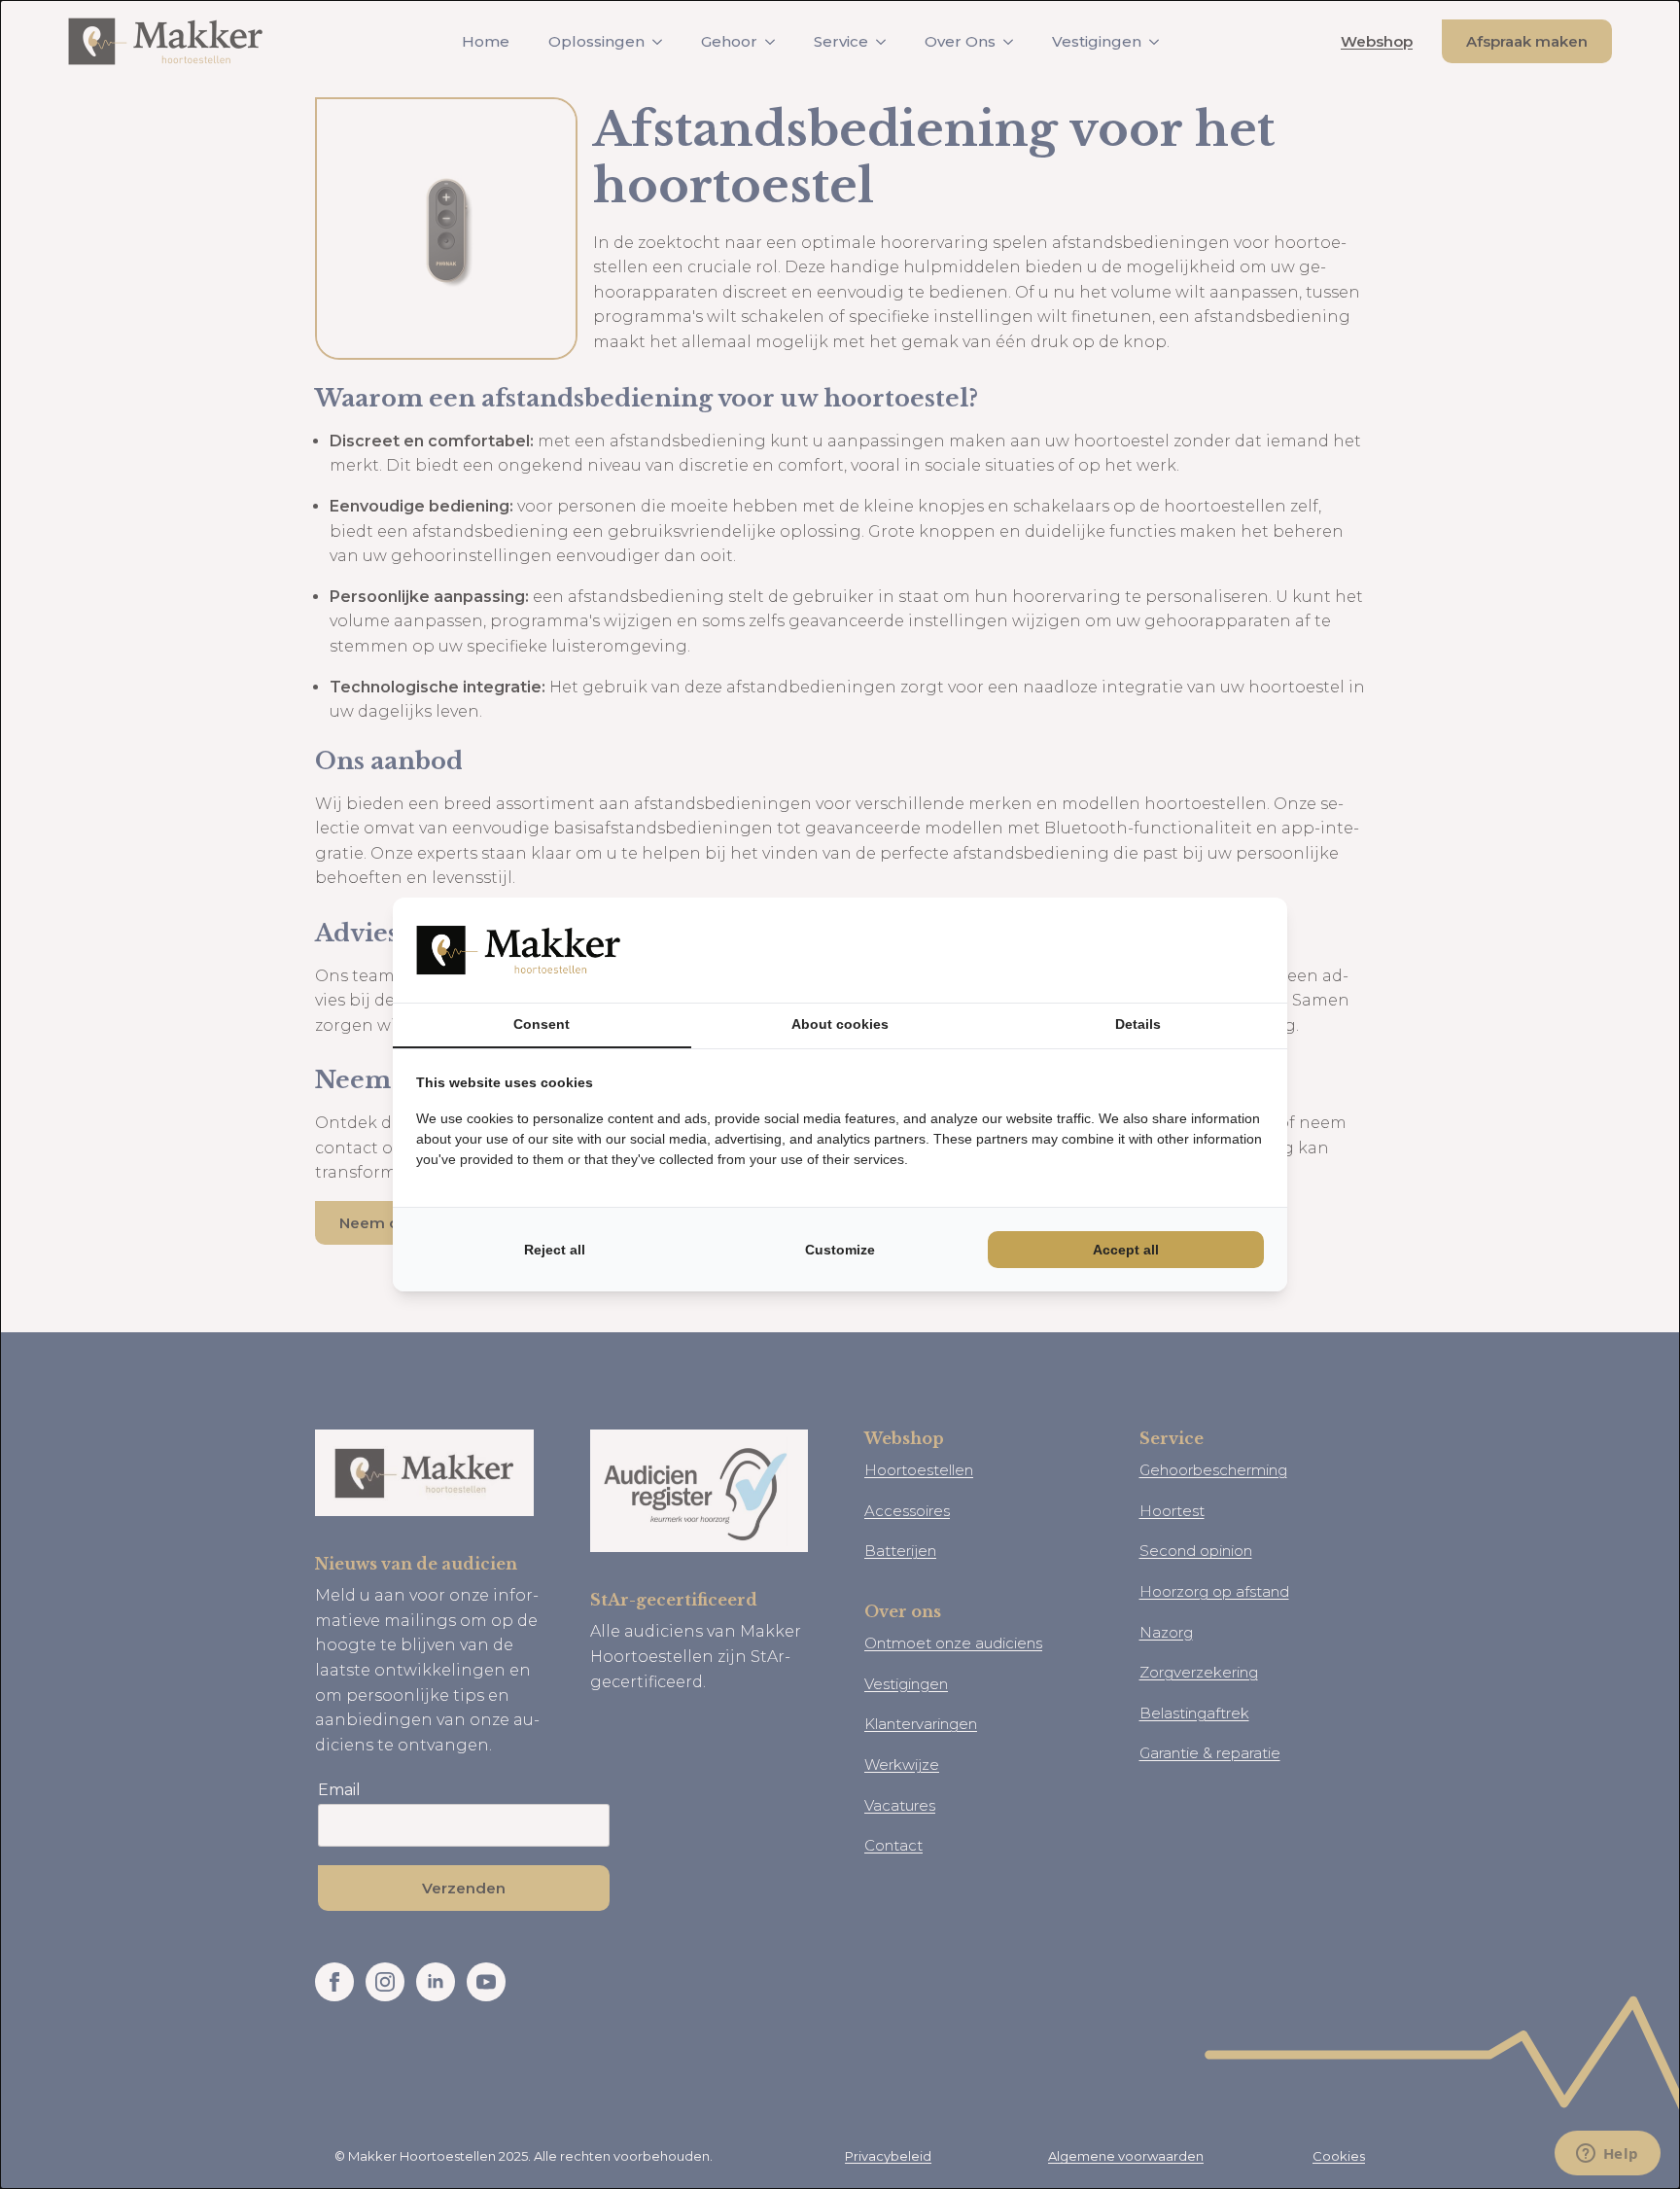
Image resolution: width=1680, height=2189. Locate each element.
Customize (840, 1250)
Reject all (555, 1250)
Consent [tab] (542, 1024)
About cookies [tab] (840, 1024)
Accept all (1126, 1250)
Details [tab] (1138, 1024)
